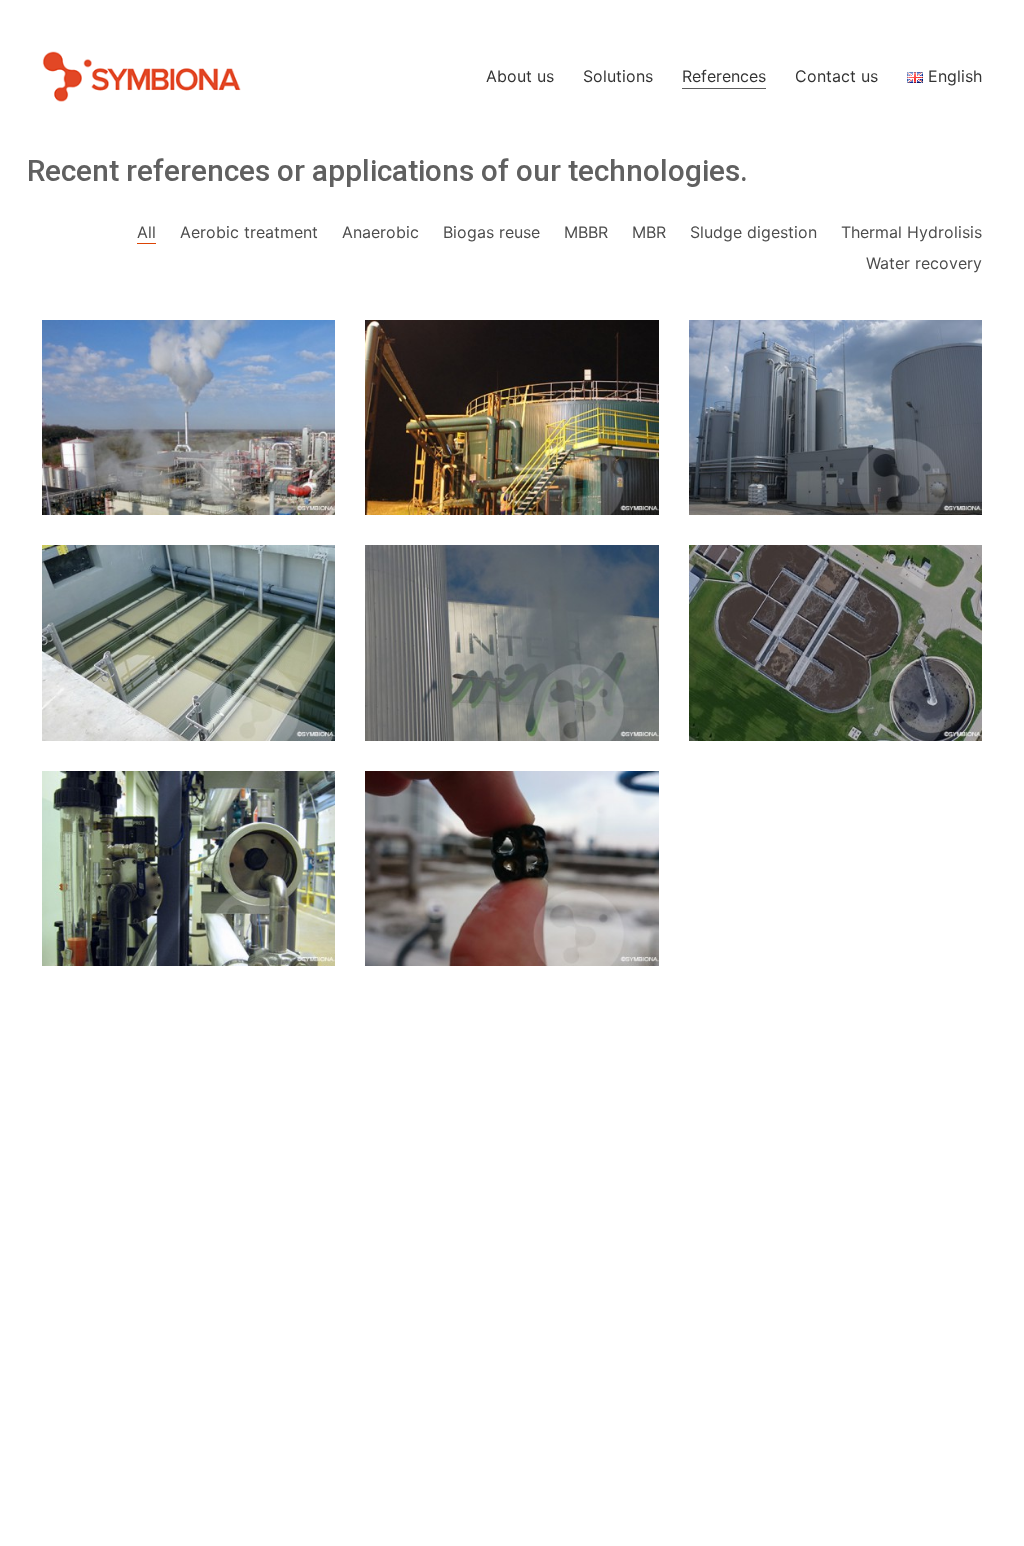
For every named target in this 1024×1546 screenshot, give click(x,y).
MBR (649, 232)
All (146, 232)
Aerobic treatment (249, 232)
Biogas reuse (491, 232)
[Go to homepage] (142, 77)
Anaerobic (380, 232)
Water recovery (924, 263)
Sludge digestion (753, 232)
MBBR (586, 232)
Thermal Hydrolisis (911, 232)
